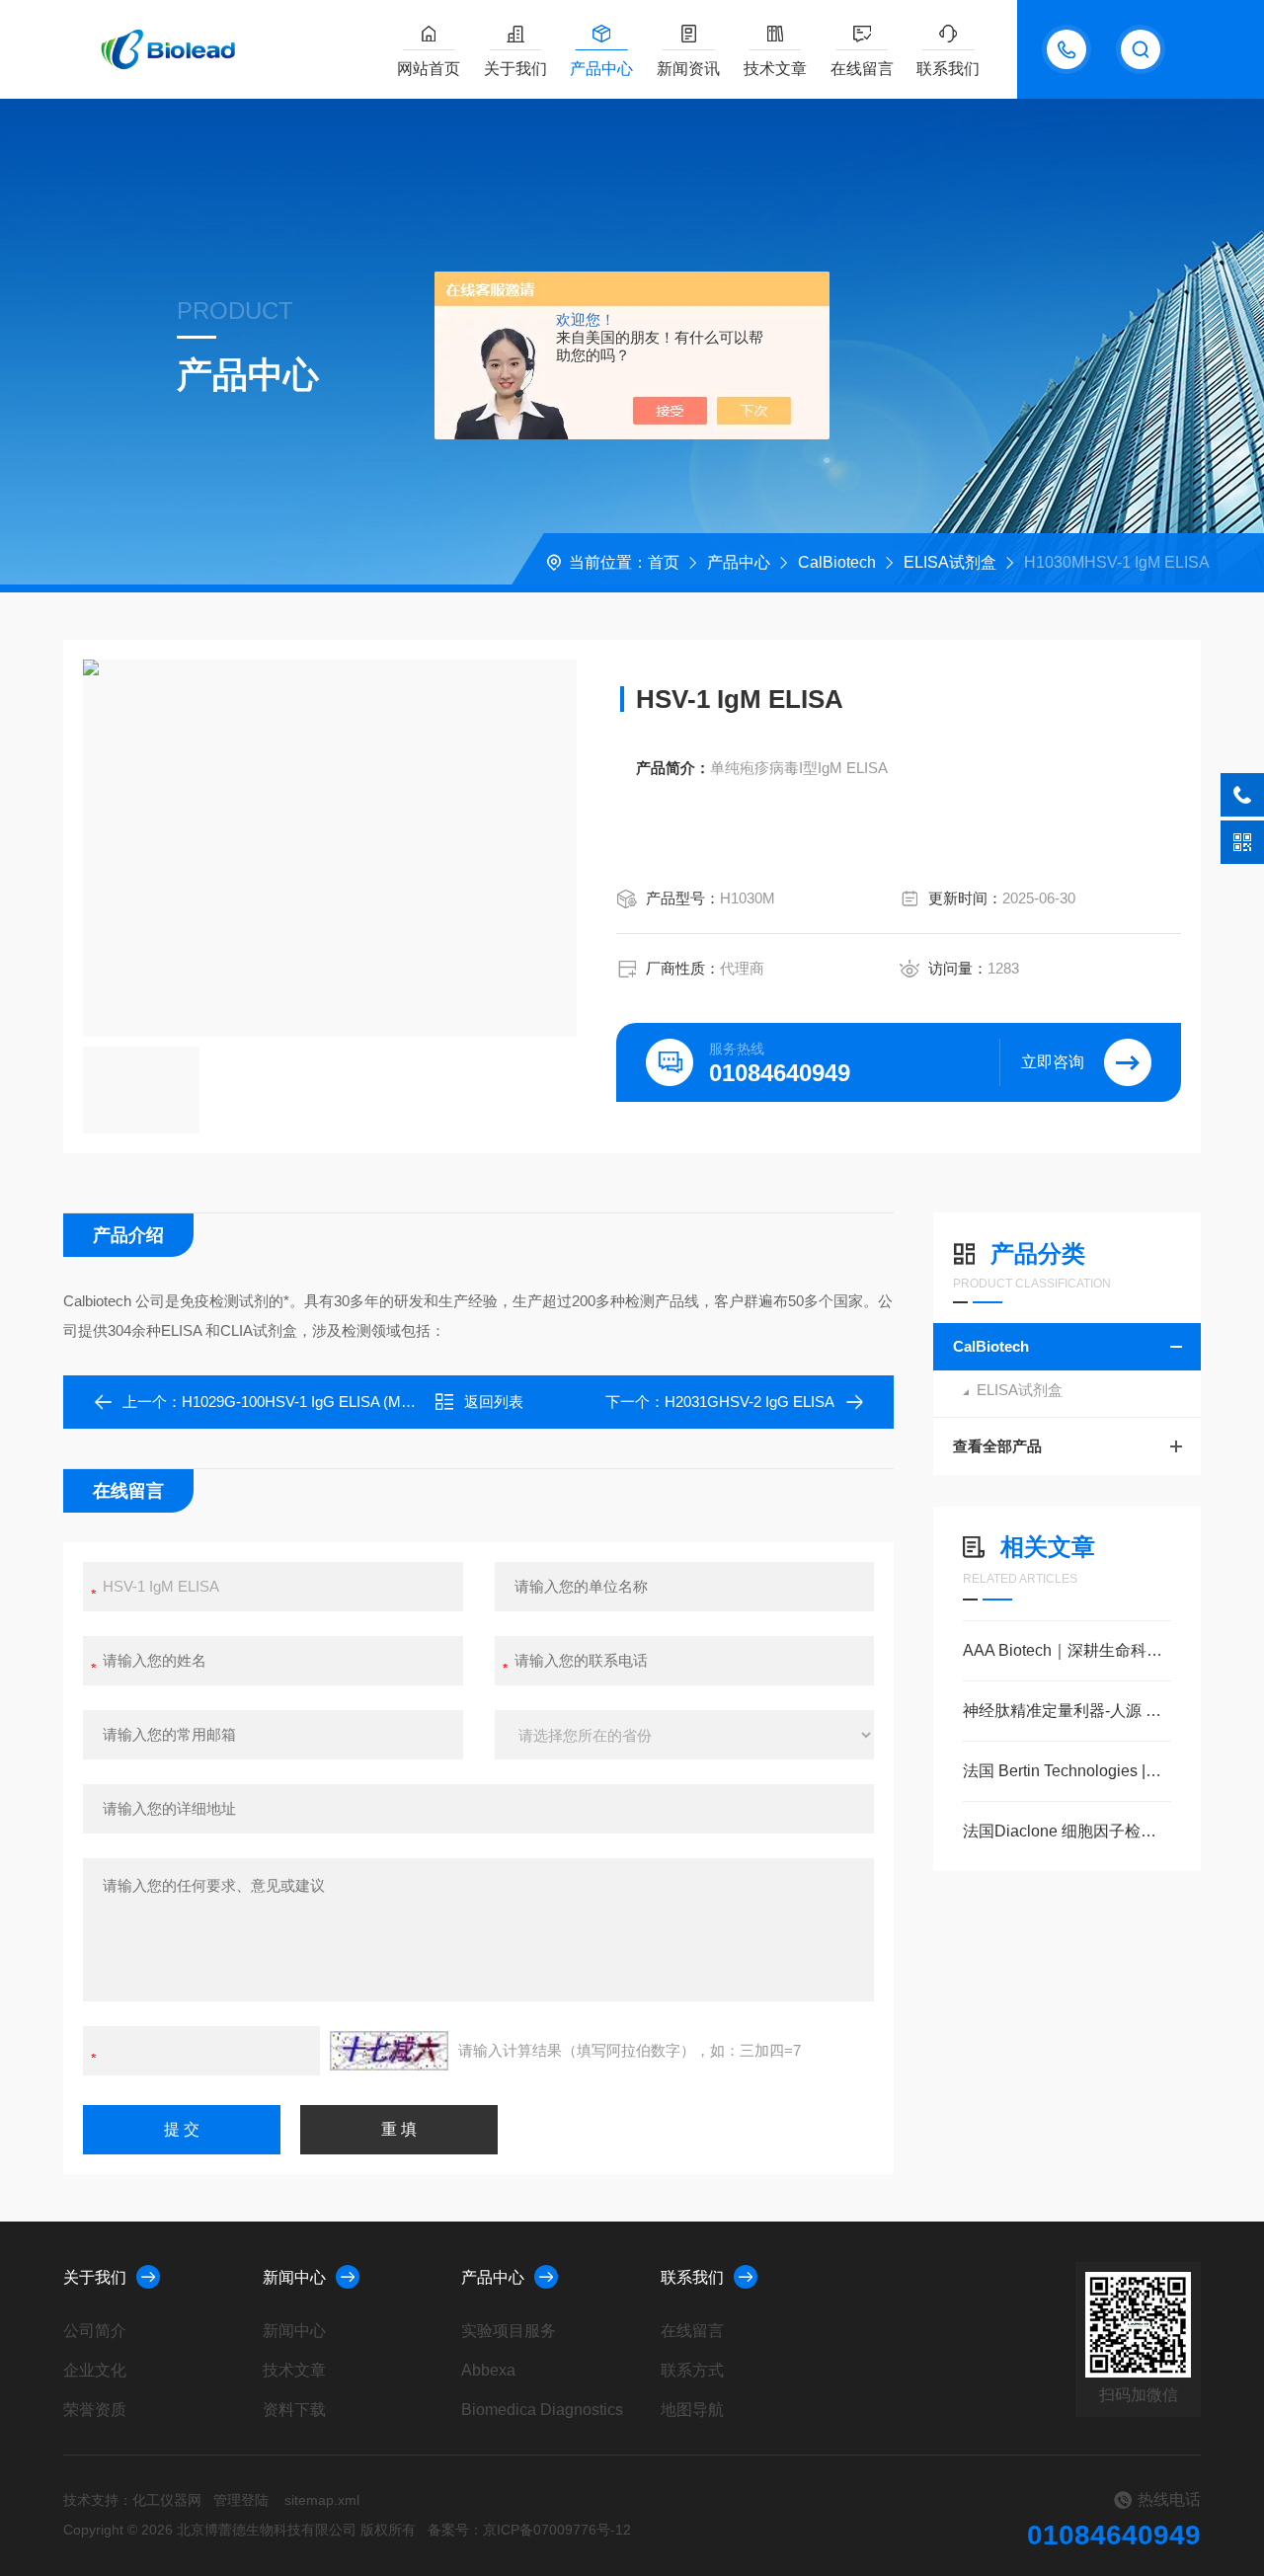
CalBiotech (837, 562)
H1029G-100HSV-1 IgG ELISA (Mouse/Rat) (323, 1402)
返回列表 (494, 1402)
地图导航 (692, 2410)
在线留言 (862, 69)
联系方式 (692, 2370)
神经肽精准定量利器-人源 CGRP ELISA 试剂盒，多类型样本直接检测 (1067, 1711)
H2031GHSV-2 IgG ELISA (750, 1402)
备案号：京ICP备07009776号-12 (529, 2530)
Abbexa (488, 2370)
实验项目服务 (509, 2331)
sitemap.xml (322, 2500)
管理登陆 (241, 2500)
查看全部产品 (997, 1446)
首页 (664, 562)
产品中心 (601, 69)
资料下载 (294, 2410)
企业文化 (95, 2370)
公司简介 (95, 2331)
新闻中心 (294, 2277)
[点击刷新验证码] (389, 2051)
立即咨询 (1053, 1062)
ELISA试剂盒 (950, 562)
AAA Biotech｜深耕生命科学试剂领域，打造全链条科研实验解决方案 (1067, 1650)
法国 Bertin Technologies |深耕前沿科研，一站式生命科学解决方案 (1067, 1771)
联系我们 (948, 69)
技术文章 (775, 69)
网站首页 (429, 69)
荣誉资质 (95, 2410)
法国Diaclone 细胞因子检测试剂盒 (1067, 1831)
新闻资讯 (688, 69)
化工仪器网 (167, 2500)
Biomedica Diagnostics (542, 2410)
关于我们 (515, 69)
